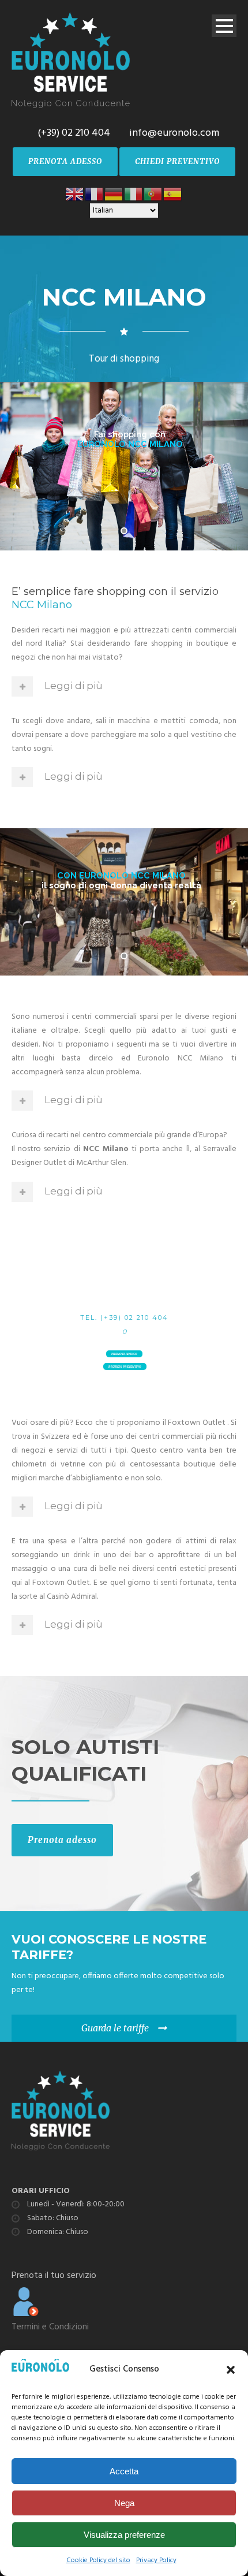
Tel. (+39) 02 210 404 (124, 1317)
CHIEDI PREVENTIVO (177, 161)
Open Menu (224, 26)
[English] (75, 194)
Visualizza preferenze (124, 2535)
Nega (124, 2503)
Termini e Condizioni (50, 2327)
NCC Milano (42, 605)
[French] (95, 194)
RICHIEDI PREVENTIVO (125, 1367)
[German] (114, 194)
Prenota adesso (62, 1840)
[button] (231, 2370)
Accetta (124, 2471)
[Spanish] (173, 194)
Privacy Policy (156, 2560)
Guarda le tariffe (115, 2028)
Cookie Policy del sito (98, 2560)
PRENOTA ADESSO (65, 161)
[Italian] (134, 194)
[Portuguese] (153, 194)
